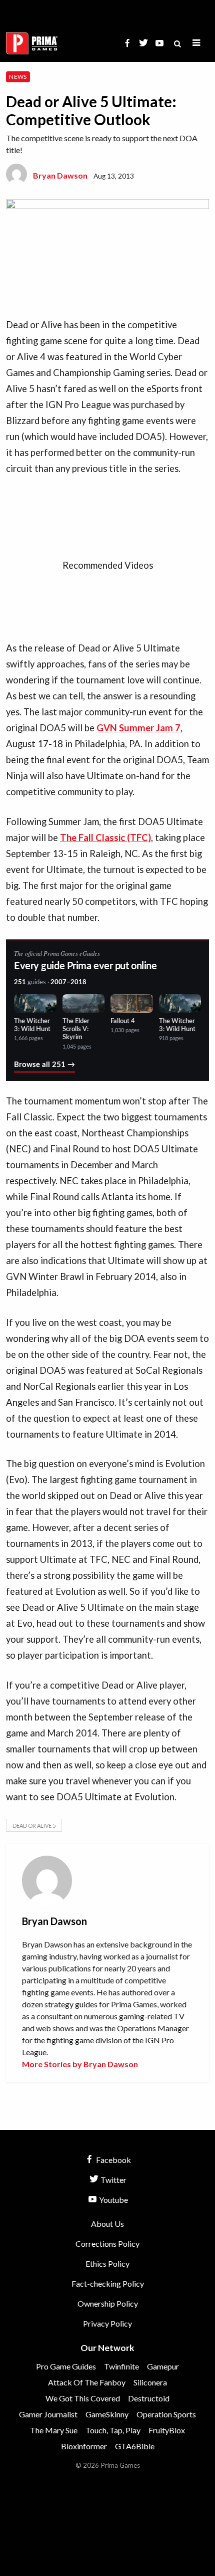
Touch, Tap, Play (113, 2430)
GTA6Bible (135, 2446)
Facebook (113, 2160)
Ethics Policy (107, 2263)
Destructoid (149, 2398)
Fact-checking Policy (108, 2283)
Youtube (113, 2200)
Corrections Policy (107, 2244)
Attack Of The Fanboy (87, 2382)
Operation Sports (166, 2414)
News (18, 77)
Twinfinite (121, 2366)
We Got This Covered (83, 2398)
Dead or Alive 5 (34, 1825)
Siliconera (150, 2382)
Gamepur (163, 2366)
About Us (107, 2224)
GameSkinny (107, 2414)
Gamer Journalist (48, 2414)
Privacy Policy (107, 2323)
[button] (196, 43)
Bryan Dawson (60, 175)
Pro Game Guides (66, 2366)
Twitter (113, 2180)
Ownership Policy (108, 2303)
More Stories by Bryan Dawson (80, 2064)
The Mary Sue (54, 2430)
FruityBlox (167, 2430)
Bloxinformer (84, 2446)
